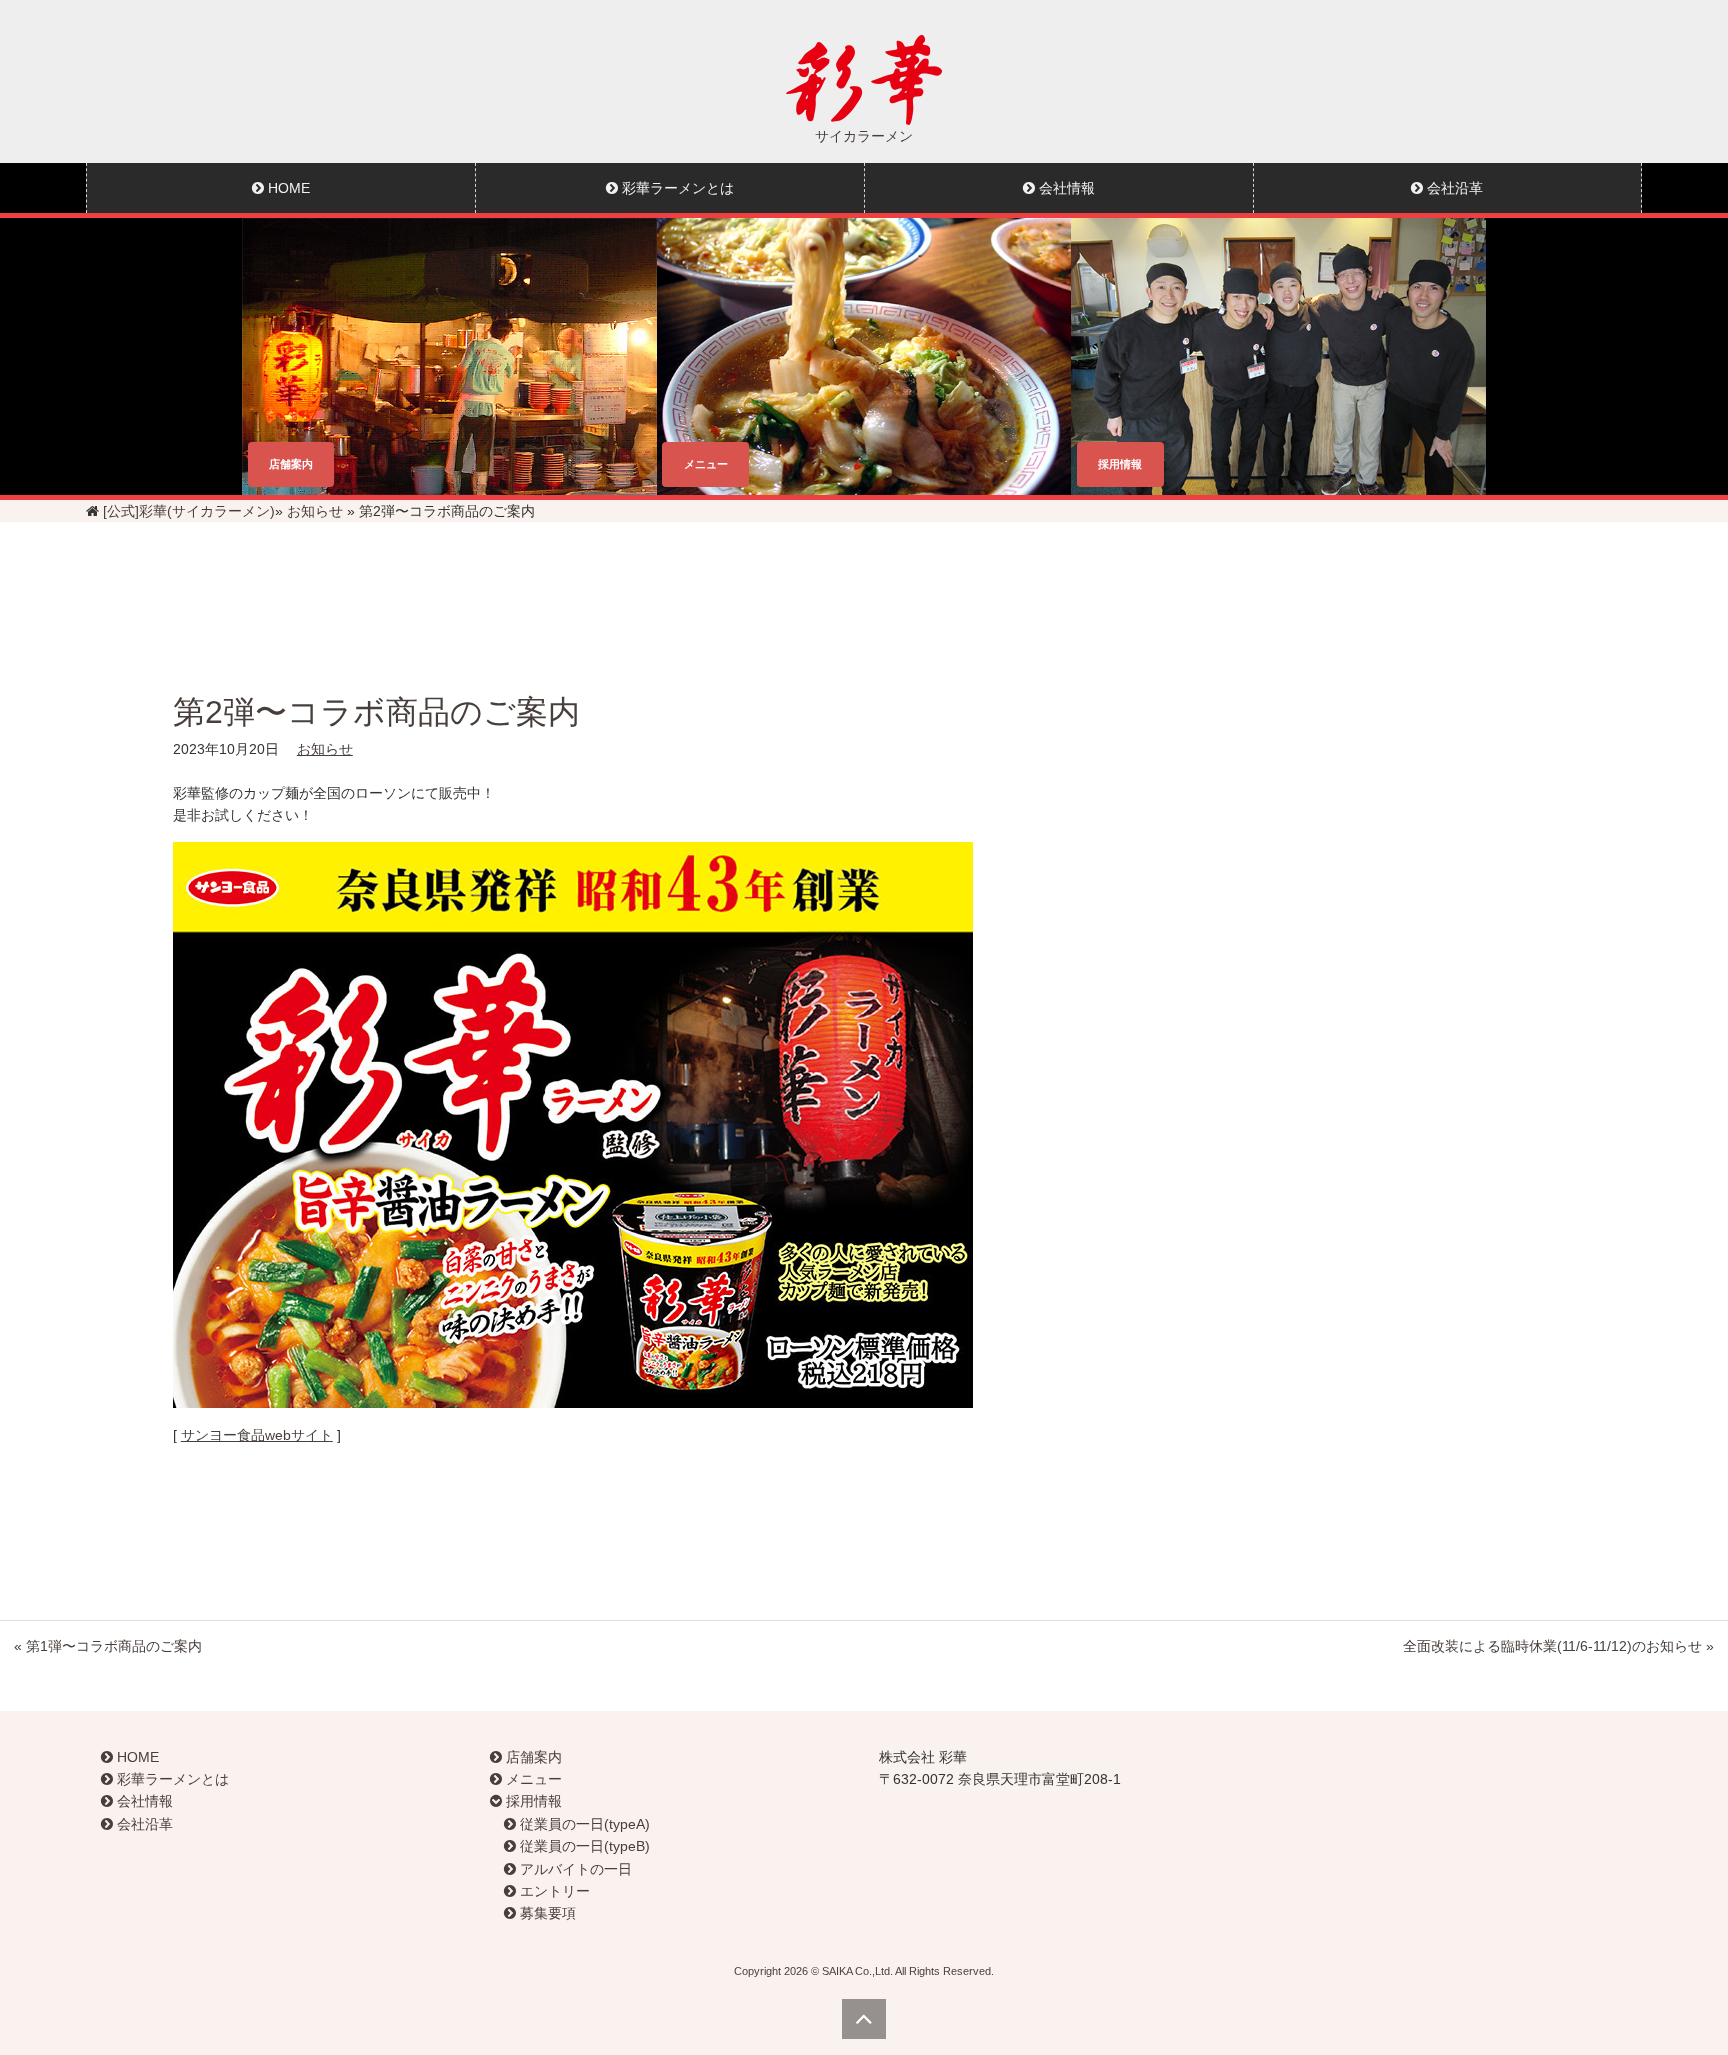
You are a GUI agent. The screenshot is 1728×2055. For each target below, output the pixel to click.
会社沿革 (1453, 188)
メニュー (532, 1779)
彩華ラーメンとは (676, 188)
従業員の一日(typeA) (583, 1824)
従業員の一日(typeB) (583, 1846)
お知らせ (315, 511)
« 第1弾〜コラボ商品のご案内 (108, 1646)
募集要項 (546, 1913)
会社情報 (1065, 188)
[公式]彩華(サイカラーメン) (189, 511)
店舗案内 (532, 1757)
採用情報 (532, 1801)
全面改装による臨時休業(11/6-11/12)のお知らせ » (1558, 1646)
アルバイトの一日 (574, 1869)
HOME (287, 188)
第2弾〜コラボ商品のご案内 (376, 712)
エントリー (553, 1891)
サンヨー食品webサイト (257, 1435)
